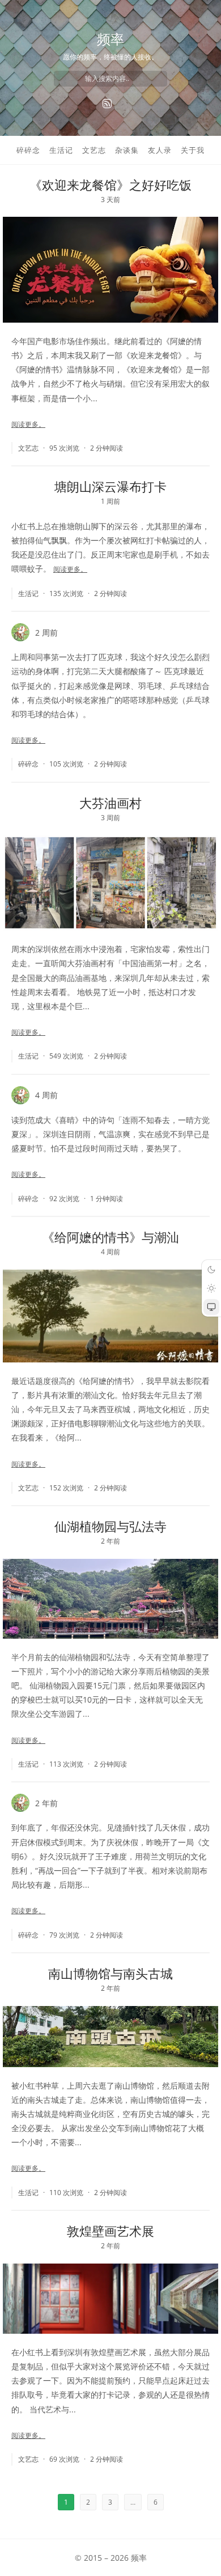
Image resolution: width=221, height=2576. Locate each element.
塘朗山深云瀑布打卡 (110, 486)
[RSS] (107, 104)
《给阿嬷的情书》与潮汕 (110, 1237)
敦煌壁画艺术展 (110, 2231)
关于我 (193, 150)
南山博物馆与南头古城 (110, 1973)
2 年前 (46, 1803)
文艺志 (94, 150)
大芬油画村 (110, 803)
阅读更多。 (28, 424)
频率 (110, 39)
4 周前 (46, 1095)
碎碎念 (28, 150)
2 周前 (46, 633)
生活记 (61, 150)
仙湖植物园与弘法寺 (110, 1526)
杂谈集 (127, 150)
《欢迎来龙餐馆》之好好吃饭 (110, 185)
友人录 (160, 150)
